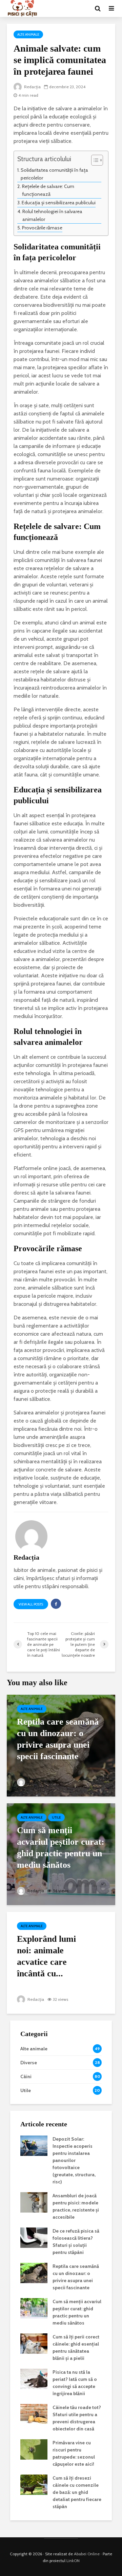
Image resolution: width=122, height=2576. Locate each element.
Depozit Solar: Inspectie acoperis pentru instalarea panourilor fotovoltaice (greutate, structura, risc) (74, 2160)
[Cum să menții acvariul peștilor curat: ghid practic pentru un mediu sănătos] (61, 1854)
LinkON (73, 2561)
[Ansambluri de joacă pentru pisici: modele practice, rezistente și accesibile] (34, 2202)
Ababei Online (87, 2554)
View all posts (31, 1604)
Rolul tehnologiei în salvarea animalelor (52, 215)
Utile (56, 1817)
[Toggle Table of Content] (94, 160)
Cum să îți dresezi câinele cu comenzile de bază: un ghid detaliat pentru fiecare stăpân (77, 2492)
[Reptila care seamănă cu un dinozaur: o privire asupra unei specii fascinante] (61, 1745)
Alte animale (28, 34)
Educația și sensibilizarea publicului (59, 203)
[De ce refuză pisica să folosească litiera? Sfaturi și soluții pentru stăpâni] (34, 2237)
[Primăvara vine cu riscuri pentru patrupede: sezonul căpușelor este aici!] (34, 2449)
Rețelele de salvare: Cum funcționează (48, 190)
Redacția (32, 87)
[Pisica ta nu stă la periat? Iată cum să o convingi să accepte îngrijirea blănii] (34, 2378)
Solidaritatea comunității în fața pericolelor (54, 174)
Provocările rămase (42, 228)
